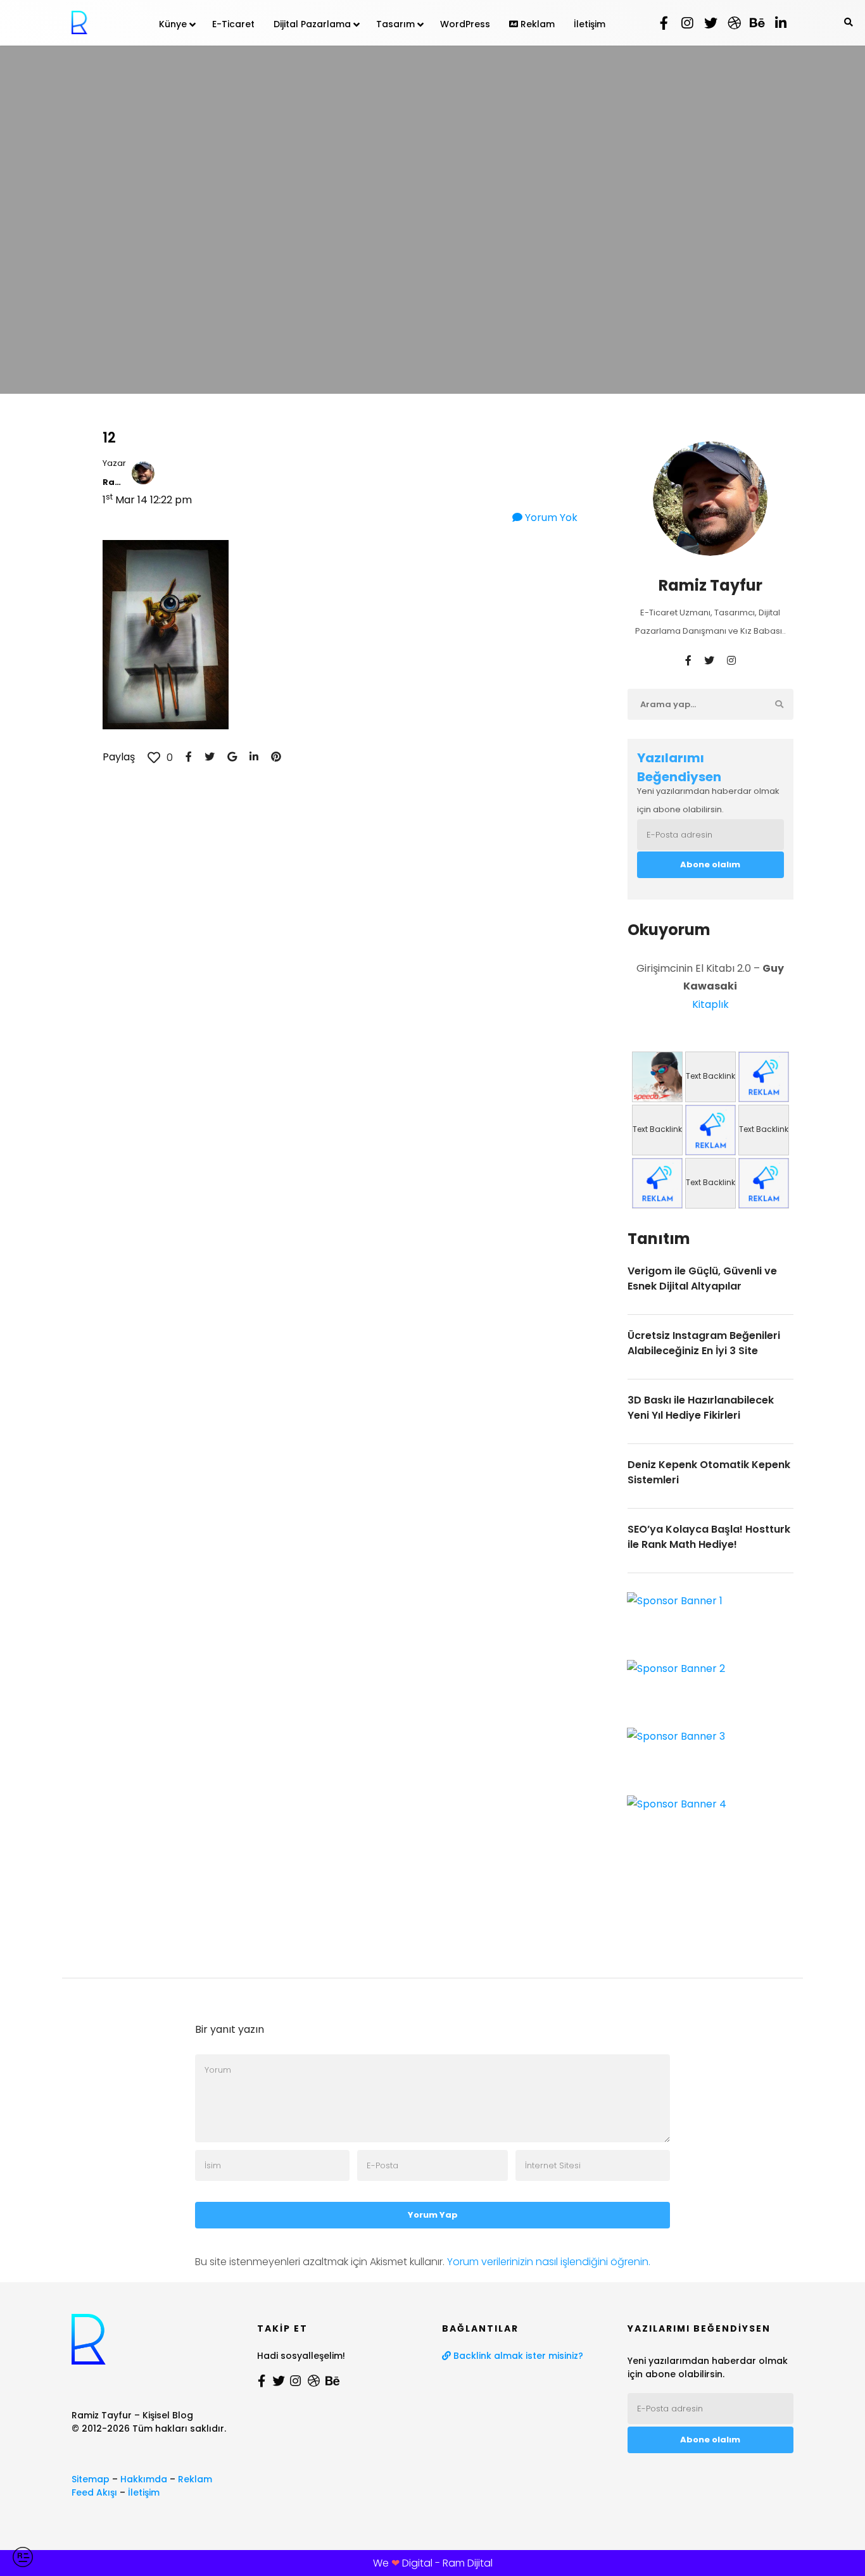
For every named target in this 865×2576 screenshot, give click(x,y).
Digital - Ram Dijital (447, 2563)
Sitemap (91, 2479)
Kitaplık (710, 1004)
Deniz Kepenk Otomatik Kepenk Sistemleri (709, 1472)
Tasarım (395, 24)
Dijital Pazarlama (312, 24)
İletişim (590, 24)
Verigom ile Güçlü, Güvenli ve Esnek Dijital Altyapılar (702, 1279)
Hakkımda (144, 2479)
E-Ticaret (233, 24)
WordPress (465, 24)
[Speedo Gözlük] (657, 1077)
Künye (173, 24)
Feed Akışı (94, 2492)
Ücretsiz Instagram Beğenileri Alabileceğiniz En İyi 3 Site (704, 1343)
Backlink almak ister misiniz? (517, 2356)
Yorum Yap (433, 2215)
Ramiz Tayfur (114, 482)
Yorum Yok (550, 518)
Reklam (536, 24)
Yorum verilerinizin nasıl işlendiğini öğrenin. (549, 2262)
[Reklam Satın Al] (764, 1077)
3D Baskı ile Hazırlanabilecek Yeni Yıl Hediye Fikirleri (701, 1408)
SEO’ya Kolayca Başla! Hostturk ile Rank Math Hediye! (709, 1537)
